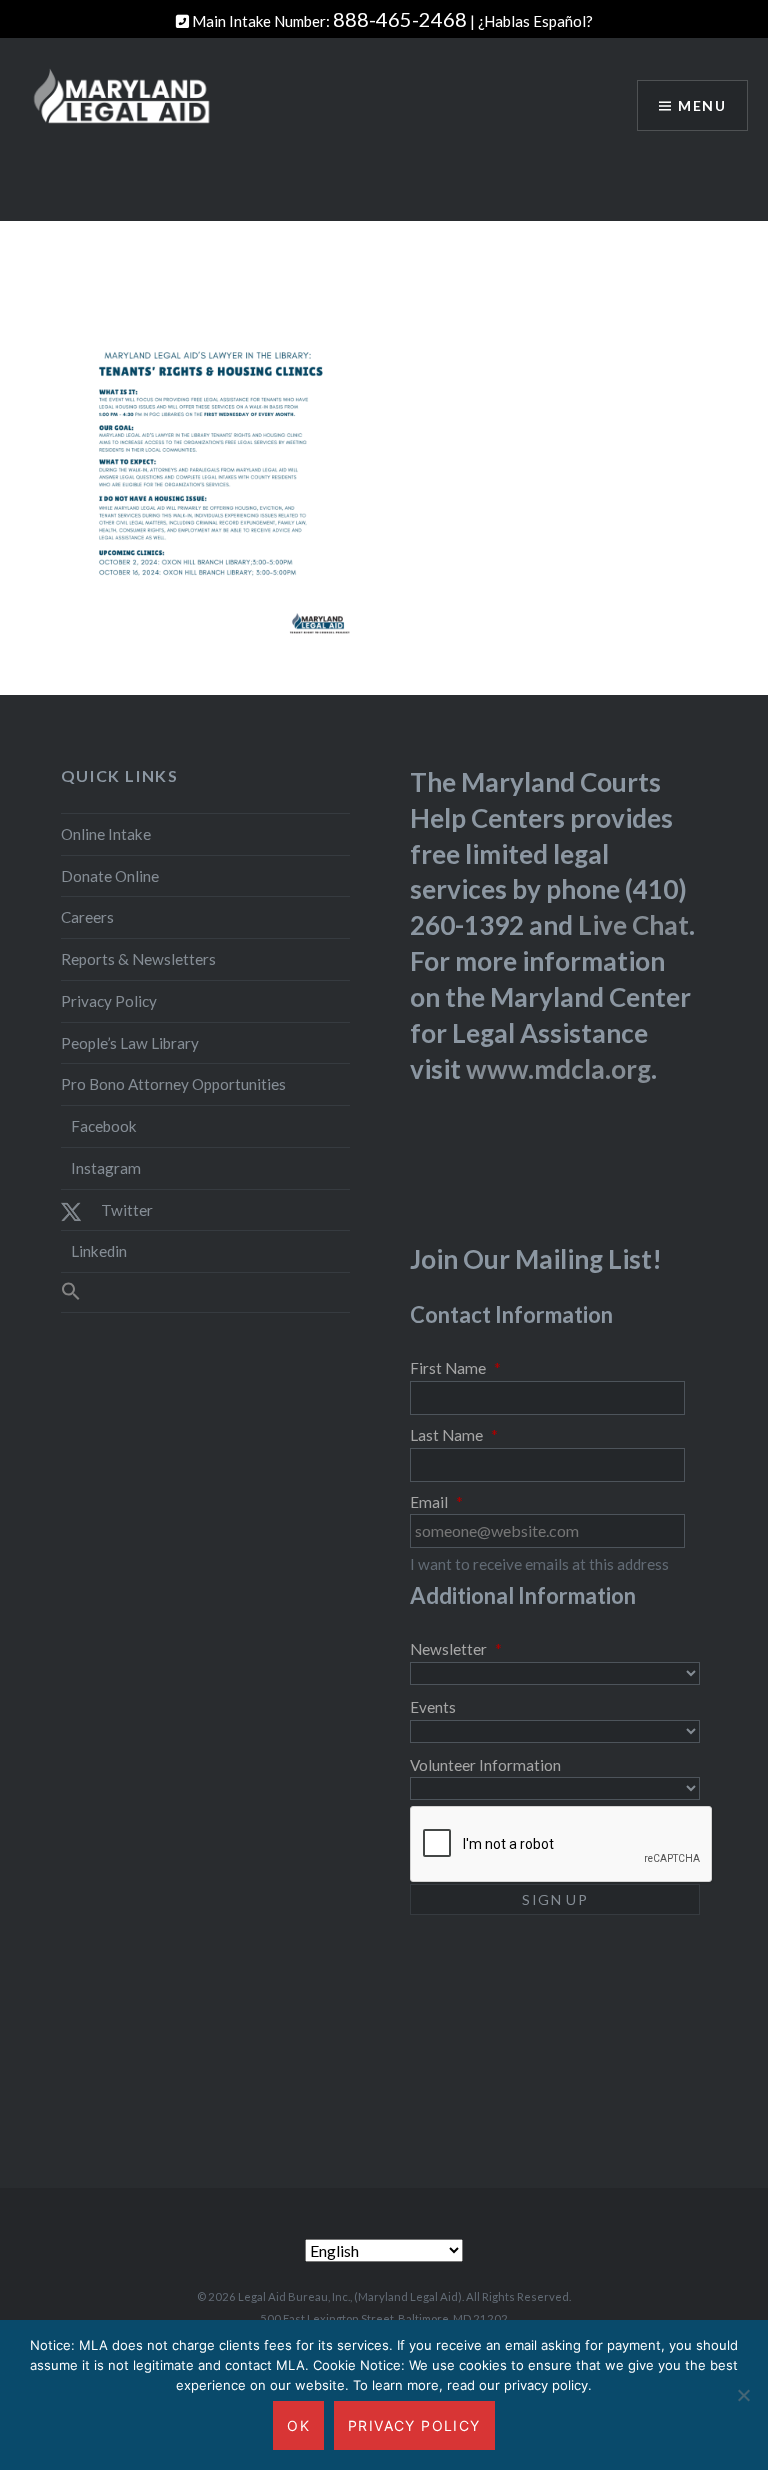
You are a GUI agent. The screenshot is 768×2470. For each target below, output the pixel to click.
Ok (298, 2425)
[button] (206, 1292)
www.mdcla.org (558, 1069)
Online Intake (106, 834)
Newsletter (456, 1649)
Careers (87, 917)
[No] (743, 2395)
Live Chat (633, 925)
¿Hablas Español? (535, 21)
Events (433, 1707)
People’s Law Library (130, 1043)
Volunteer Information (485, 1765)
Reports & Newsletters (138, 959)
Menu (702, 105)
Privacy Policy (109, 1001)
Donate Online (110, 876)
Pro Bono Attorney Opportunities (173, 1084)
